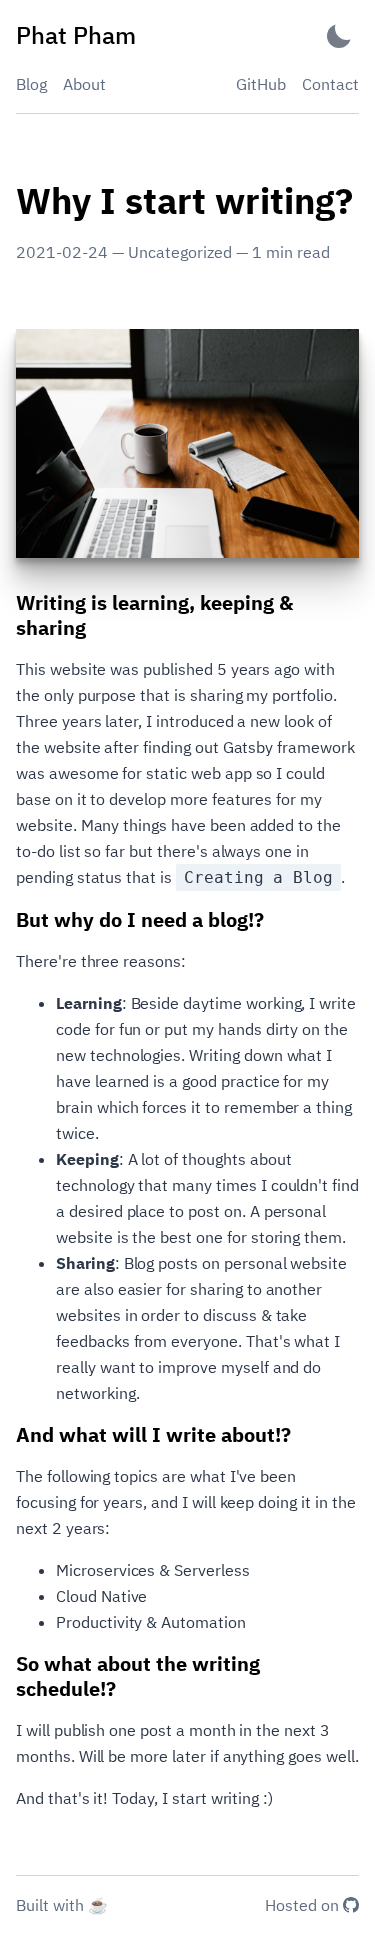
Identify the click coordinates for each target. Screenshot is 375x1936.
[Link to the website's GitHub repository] (351, 1907)
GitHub (261, 84)
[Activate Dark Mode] (339, 35)
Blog (31, 84)
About (84, 84)
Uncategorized (180, 252)
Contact (330, 84)
